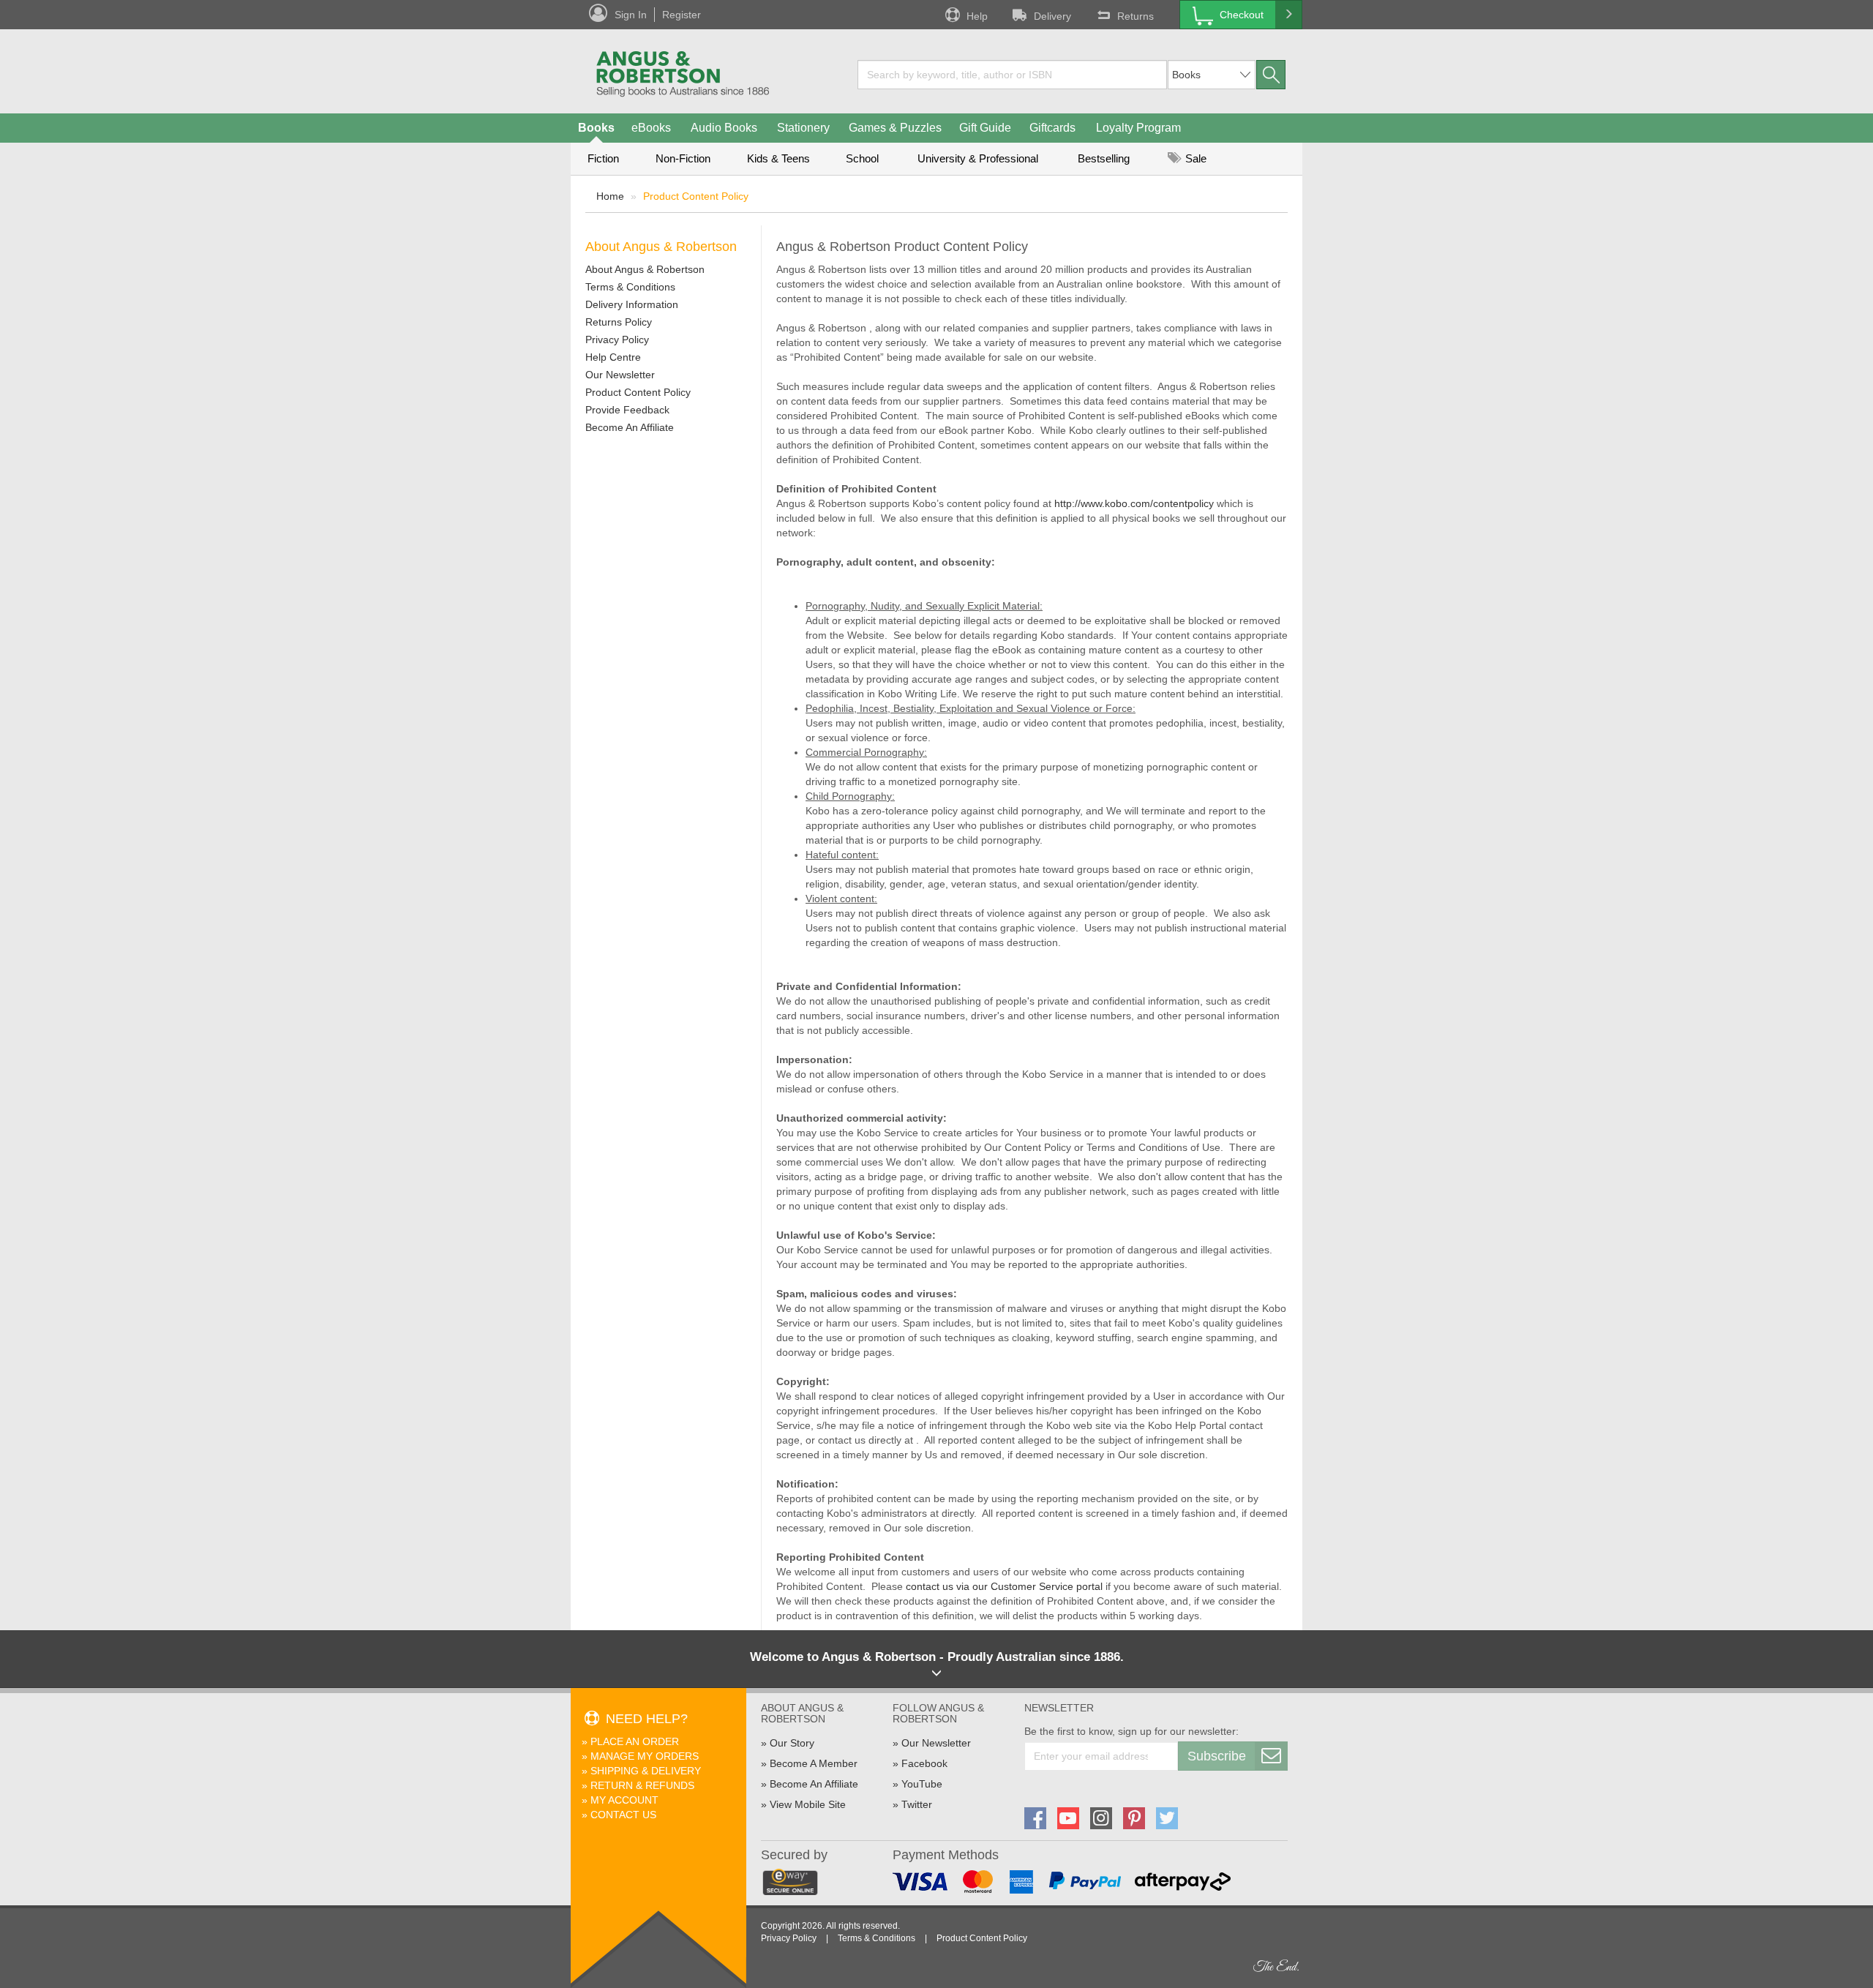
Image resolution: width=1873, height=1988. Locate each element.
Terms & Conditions (630, 287)
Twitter (917, 1804)
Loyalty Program (1138, 128)
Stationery (803, 128)
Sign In (631, 15)
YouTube (922, 1784)
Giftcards (1052, 128)
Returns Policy (619, 322)
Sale (1194, 158)
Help (977, 16)
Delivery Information (632, 304)
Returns (1136, 16)
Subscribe (1217, 1756)
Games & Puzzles (895, 128)
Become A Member (814, 1763)
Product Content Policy (638, 392)
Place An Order (635, 1741)
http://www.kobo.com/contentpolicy (1134, 503)
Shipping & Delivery (646, 1771)
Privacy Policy (617, 340)
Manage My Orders (645, 1756)
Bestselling (1104, 158)
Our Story (792, 1743)
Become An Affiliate (630, 427)
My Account (624, 1800)
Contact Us (623, 1815)
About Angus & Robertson (645, 269)
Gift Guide (985, 128)
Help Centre (613, 357)
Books (596, 128)
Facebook (924, 1763)
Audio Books (724, 128)
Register (682, 15)
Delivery (1052, 16)
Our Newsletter (620, 375)
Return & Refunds (642, 1785)
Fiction (603, 158)
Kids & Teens (778, 158)
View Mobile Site (808, 1804)
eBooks (651, 128)
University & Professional (978, 158)
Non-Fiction (683, 158)
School (862, 158)
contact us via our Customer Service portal (1004, 1586)
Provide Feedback (627, 410)
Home (610, 196)
